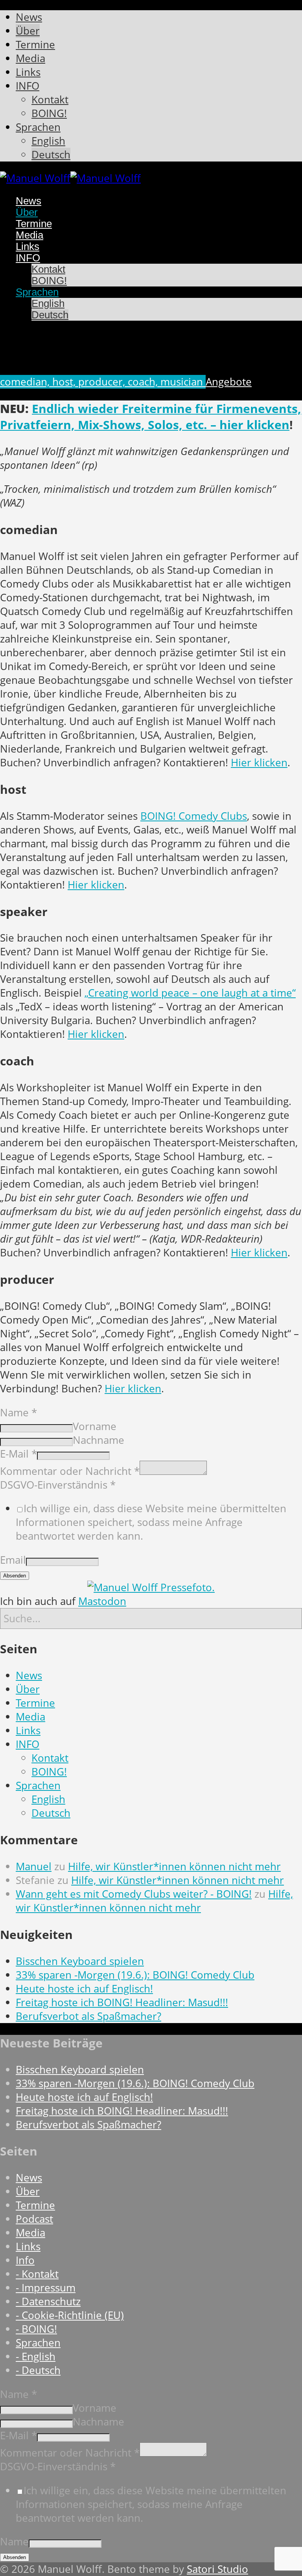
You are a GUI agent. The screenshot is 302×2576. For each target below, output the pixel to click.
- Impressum (46, 2288)
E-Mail (18, 1454)
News (29, 1675)
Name (18, 1413)
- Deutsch (38, 2370)
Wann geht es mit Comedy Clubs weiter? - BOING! (134, 1894)
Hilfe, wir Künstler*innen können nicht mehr (174, 1866)
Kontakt (50, 1758)
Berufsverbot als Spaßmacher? (88, 2016)
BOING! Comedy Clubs (194, 816)
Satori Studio (217, 2569)
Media (30, 1717)
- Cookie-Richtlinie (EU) (70, 2315)
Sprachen (38, 1786)
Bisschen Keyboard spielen (80, 1961)
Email (13, 1560)
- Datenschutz (48, 2302)
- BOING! (36, 2329)
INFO (28, 1744)
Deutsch (51, 1813)
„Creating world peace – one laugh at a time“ (190, 993)
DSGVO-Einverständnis (58, 1485)
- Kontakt (37, 2274)
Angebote (229, 382)
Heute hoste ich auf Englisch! (84, 1989)
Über (28, 1689)
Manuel (34, 1866)
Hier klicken (259, 763)
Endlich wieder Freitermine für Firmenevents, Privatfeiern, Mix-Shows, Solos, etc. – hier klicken (151, 417)
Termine (35, 1703)
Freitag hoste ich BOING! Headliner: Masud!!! (122, 2002)
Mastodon (102, 1601)
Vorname (95, 1426)
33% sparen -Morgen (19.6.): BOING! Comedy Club (135, 1975)
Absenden (15, 1576)
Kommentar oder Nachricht (70, 1471)
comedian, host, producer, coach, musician (103, 382)
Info (25, 2260)
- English (36, 2357)
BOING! (49, 1772)
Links (28, 1730)
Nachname (99, 1440)
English (48, 1799)
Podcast (34, 2219)
